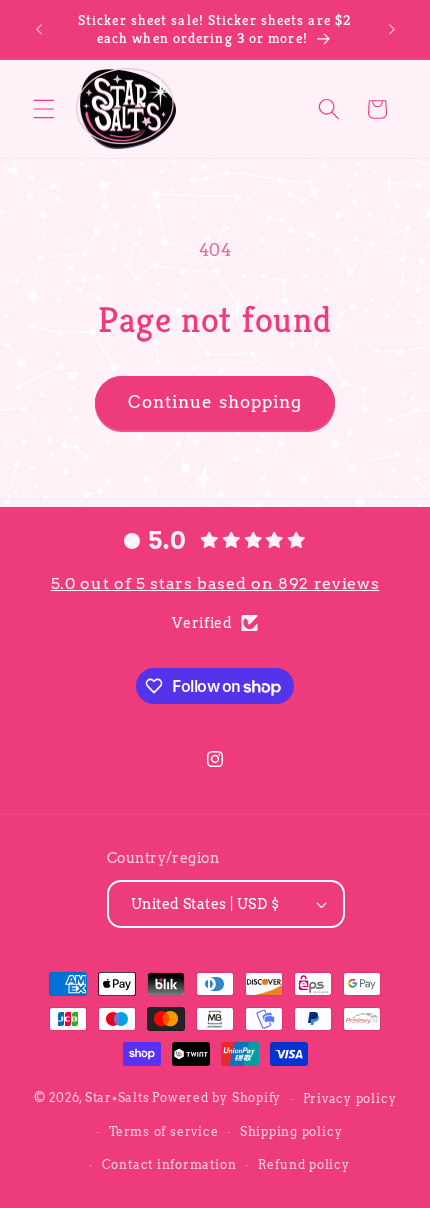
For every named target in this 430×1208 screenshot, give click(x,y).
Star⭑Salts (117, 1098)
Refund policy (304, 1164)
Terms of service (163, 1131)
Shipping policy (291, 1131)
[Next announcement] (392, 29)
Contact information (169, 1164)
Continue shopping (215, 402)
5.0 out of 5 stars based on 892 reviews (215, 583)
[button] (44, 109)
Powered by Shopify (216, 1098)
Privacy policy (350, 1098)
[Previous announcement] (39, 29)
